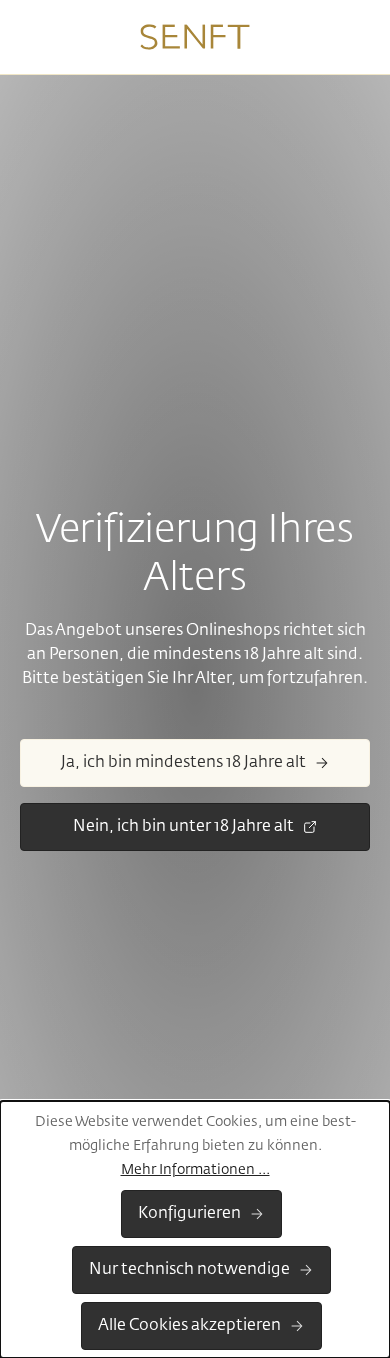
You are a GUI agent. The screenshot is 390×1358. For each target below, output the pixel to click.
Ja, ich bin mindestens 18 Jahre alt (183, 763)
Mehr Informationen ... (195, 1170)
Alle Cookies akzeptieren (189, 1326)
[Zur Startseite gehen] (195, 36)
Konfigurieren (189, 1214)
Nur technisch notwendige (189, 1270)
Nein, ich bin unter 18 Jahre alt (183, 827)
